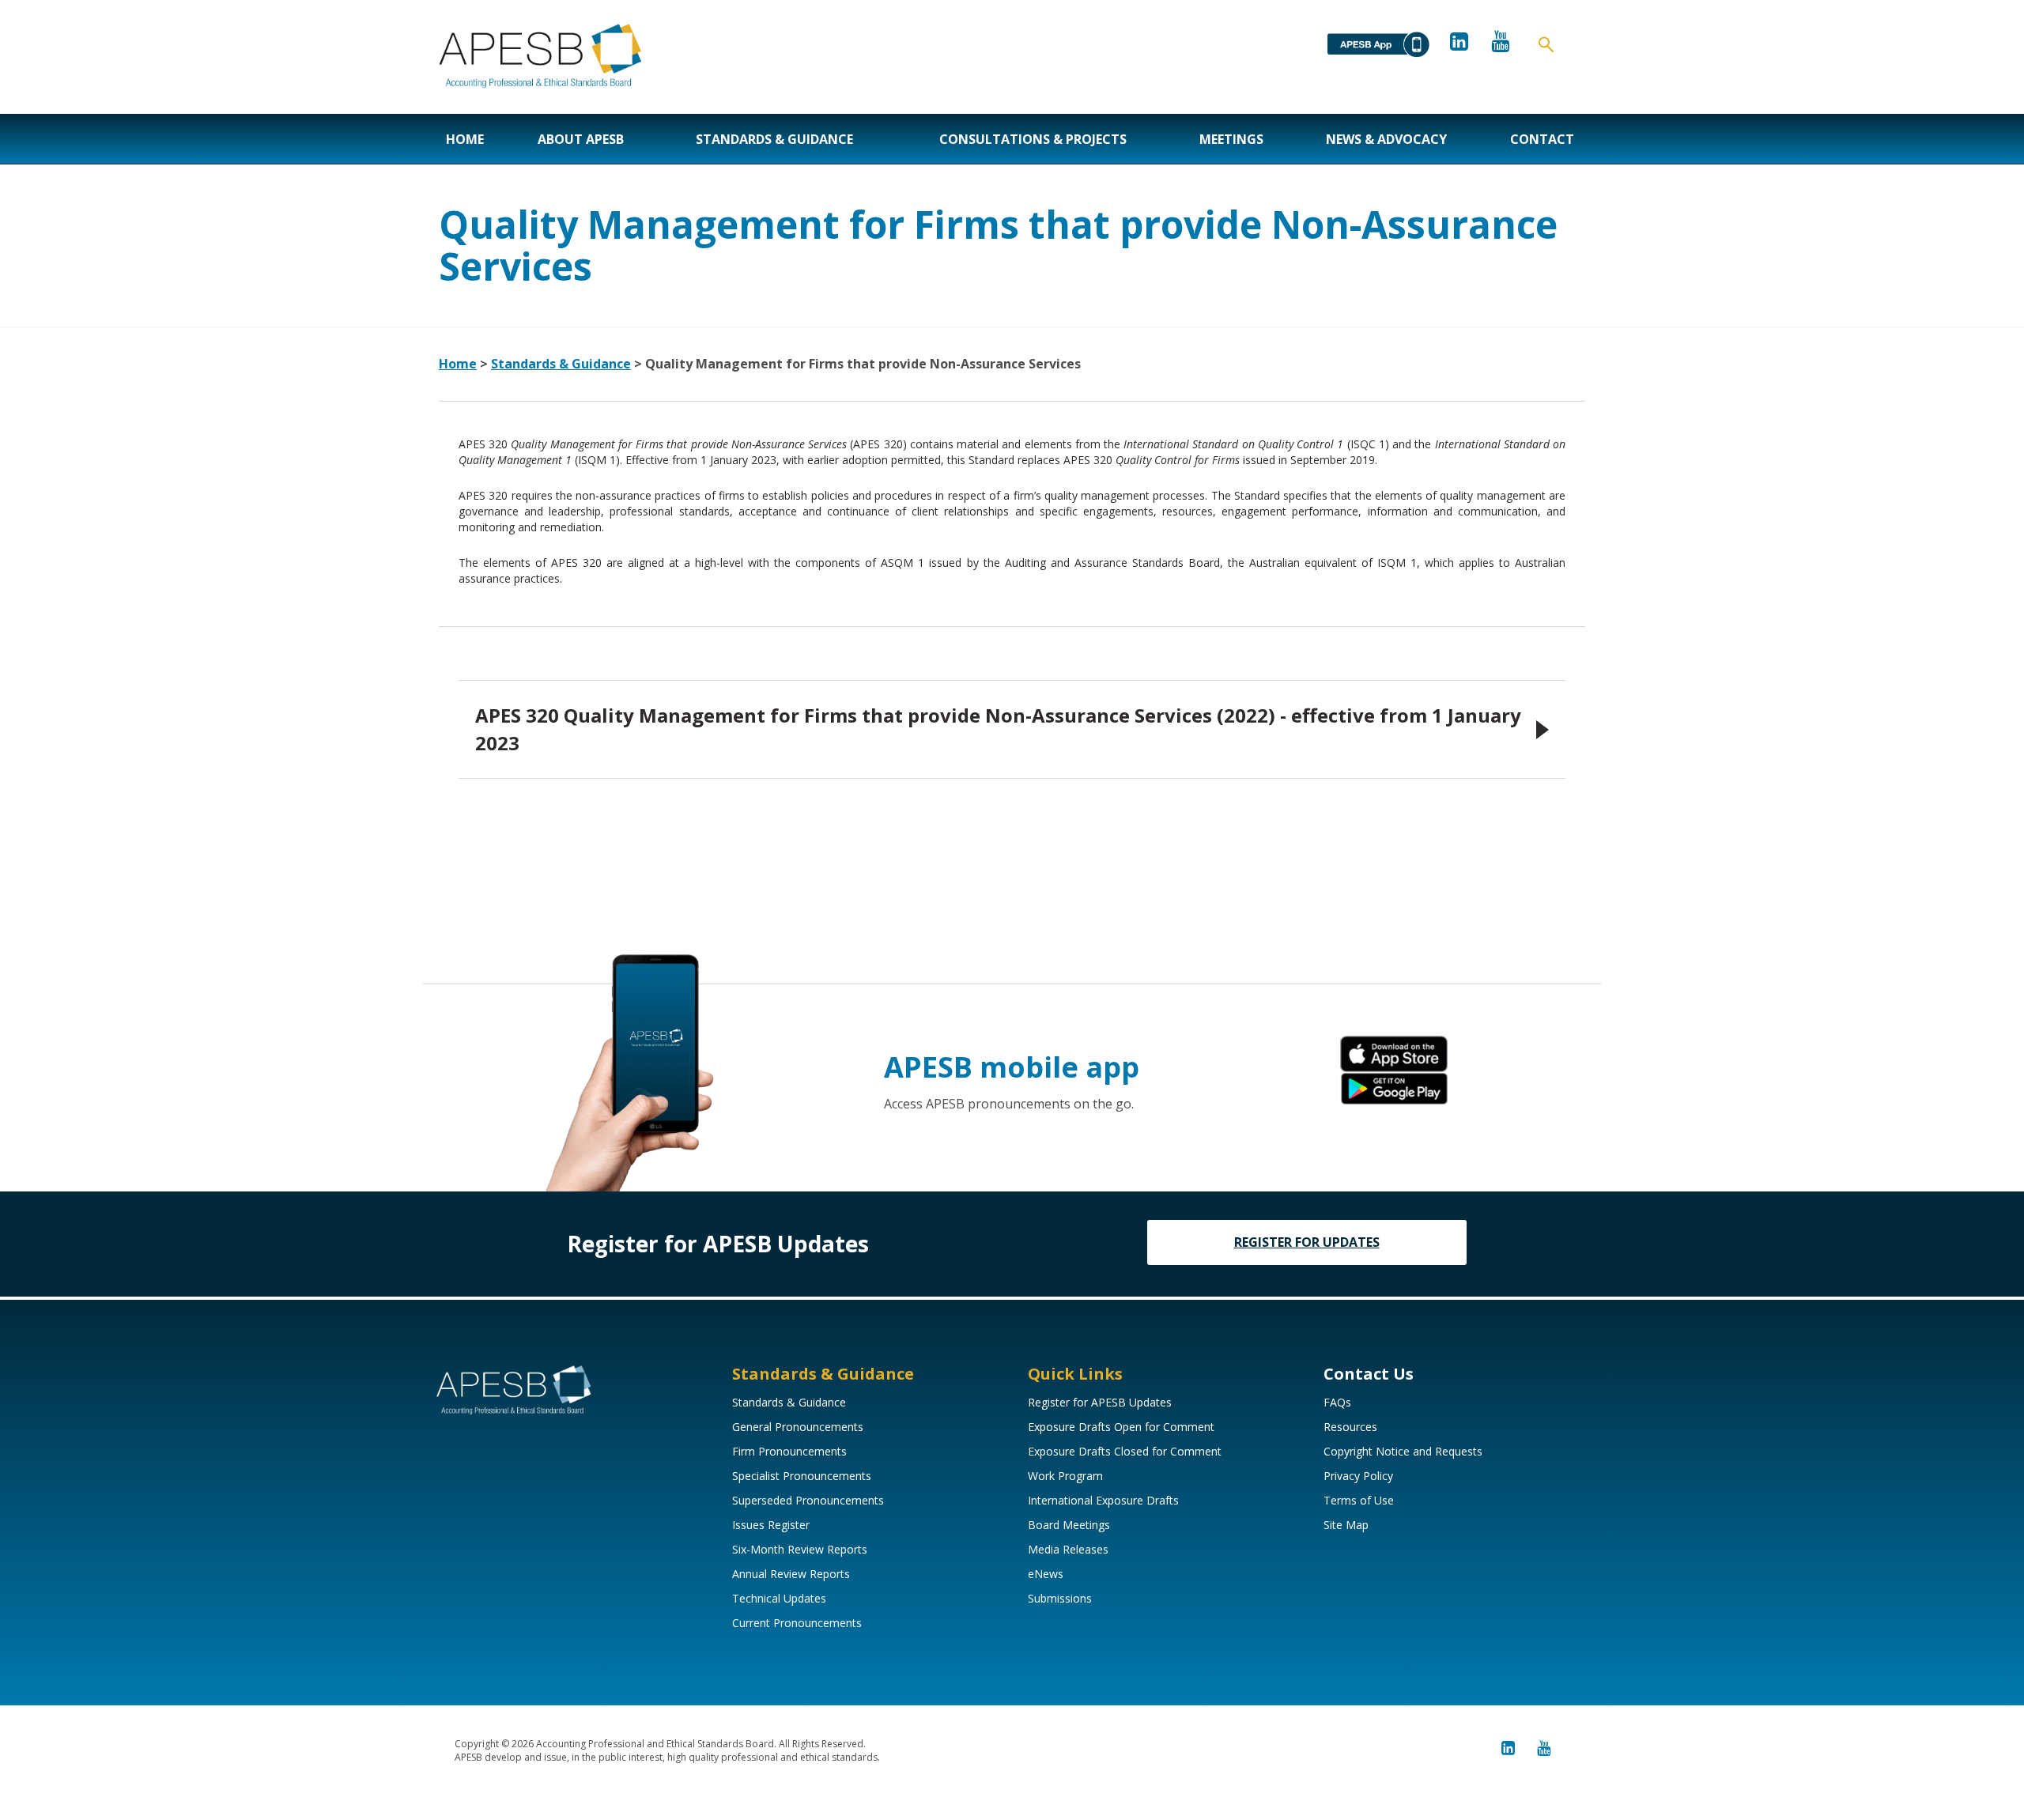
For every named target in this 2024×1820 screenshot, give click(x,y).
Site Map (1346, 1525)
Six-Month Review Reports (800, 1549)
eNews (1046, 1574)
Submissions (1060, 1598)
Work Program (1065, 1476)
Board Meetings (1069, 1525)
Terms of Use (1359, 1500)
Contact (1542, 139)
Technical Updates (779, 1598)
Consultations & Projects (1033, 139)
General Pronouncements (798, 1427)
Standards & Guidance (774, 139)
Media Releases (1068, 1549)
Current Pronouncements (797, 1623)
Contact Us (1369, 1374)
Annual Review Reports (791, 1574)
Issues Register (771, 1525)
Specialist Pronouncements (802, 1476)
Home (465, 139)
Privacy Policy (1358, 1476)
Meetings (1231, 139)
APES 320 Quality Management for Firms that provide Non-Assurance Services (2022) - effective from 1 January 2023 (998, 729)
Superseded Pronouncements (808, 1500)
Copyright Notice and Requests (1403, 1451)
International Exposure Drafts (1103, 1500)
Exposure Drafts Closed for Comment (1125, 1451)
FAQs (1337, 1402)
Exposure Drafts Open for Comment (1121, 1427)
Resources (1350, 1427)
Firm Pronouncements (789, 1451)
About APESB (581, 139)
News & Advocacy (1386, 139)
